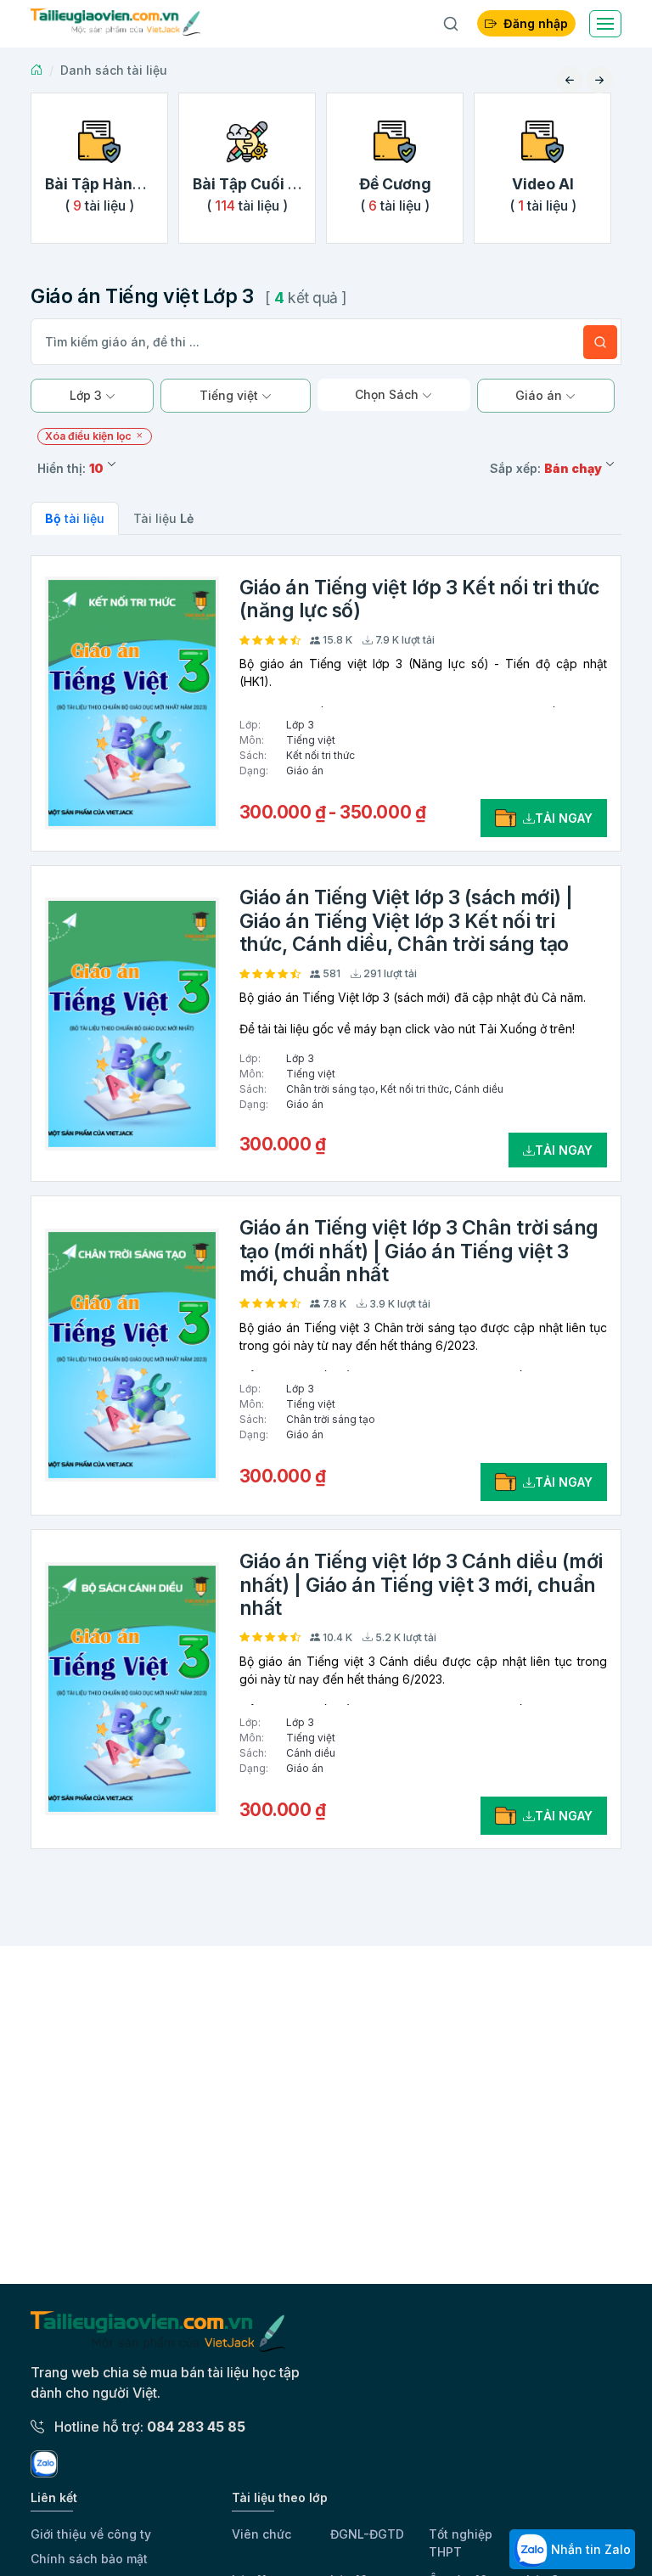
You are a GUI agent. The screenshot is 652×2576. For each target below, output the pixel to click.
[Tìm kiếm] (600, 342)
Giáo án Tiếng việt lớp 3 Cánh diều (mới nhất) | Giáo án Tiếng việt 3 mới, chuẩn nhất (421, 1585)
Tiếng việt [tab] (230, 395)
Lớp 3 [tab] (87, 395)
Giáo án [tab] (540, 395)
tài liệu (75, 518)
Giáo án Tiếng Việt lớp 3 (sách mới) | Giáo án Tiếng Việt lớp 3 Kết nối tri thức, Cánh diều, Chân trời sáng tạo (406, 921)
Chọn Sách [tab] (388, 394)
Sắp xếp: (546, 468)
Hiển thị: (70, 468)
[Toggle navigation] (605, 24)
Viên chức (261, 2534)
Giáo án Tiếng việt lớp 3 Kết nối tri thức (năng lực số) (419, 599)
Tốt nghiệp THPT (461, 2543)
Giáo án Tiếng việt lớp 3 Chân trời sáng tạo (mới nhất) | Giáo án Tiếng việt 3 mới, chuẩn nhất (419, 1251)
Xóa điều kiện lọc (90, 436)
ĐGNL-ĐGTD (367, 2534)
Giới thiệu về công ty (91, 2534)
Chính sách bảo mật (89, 2559)
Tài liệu (163, 518)
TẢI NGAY (564, 818)
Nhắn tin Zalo (589, 2549)
